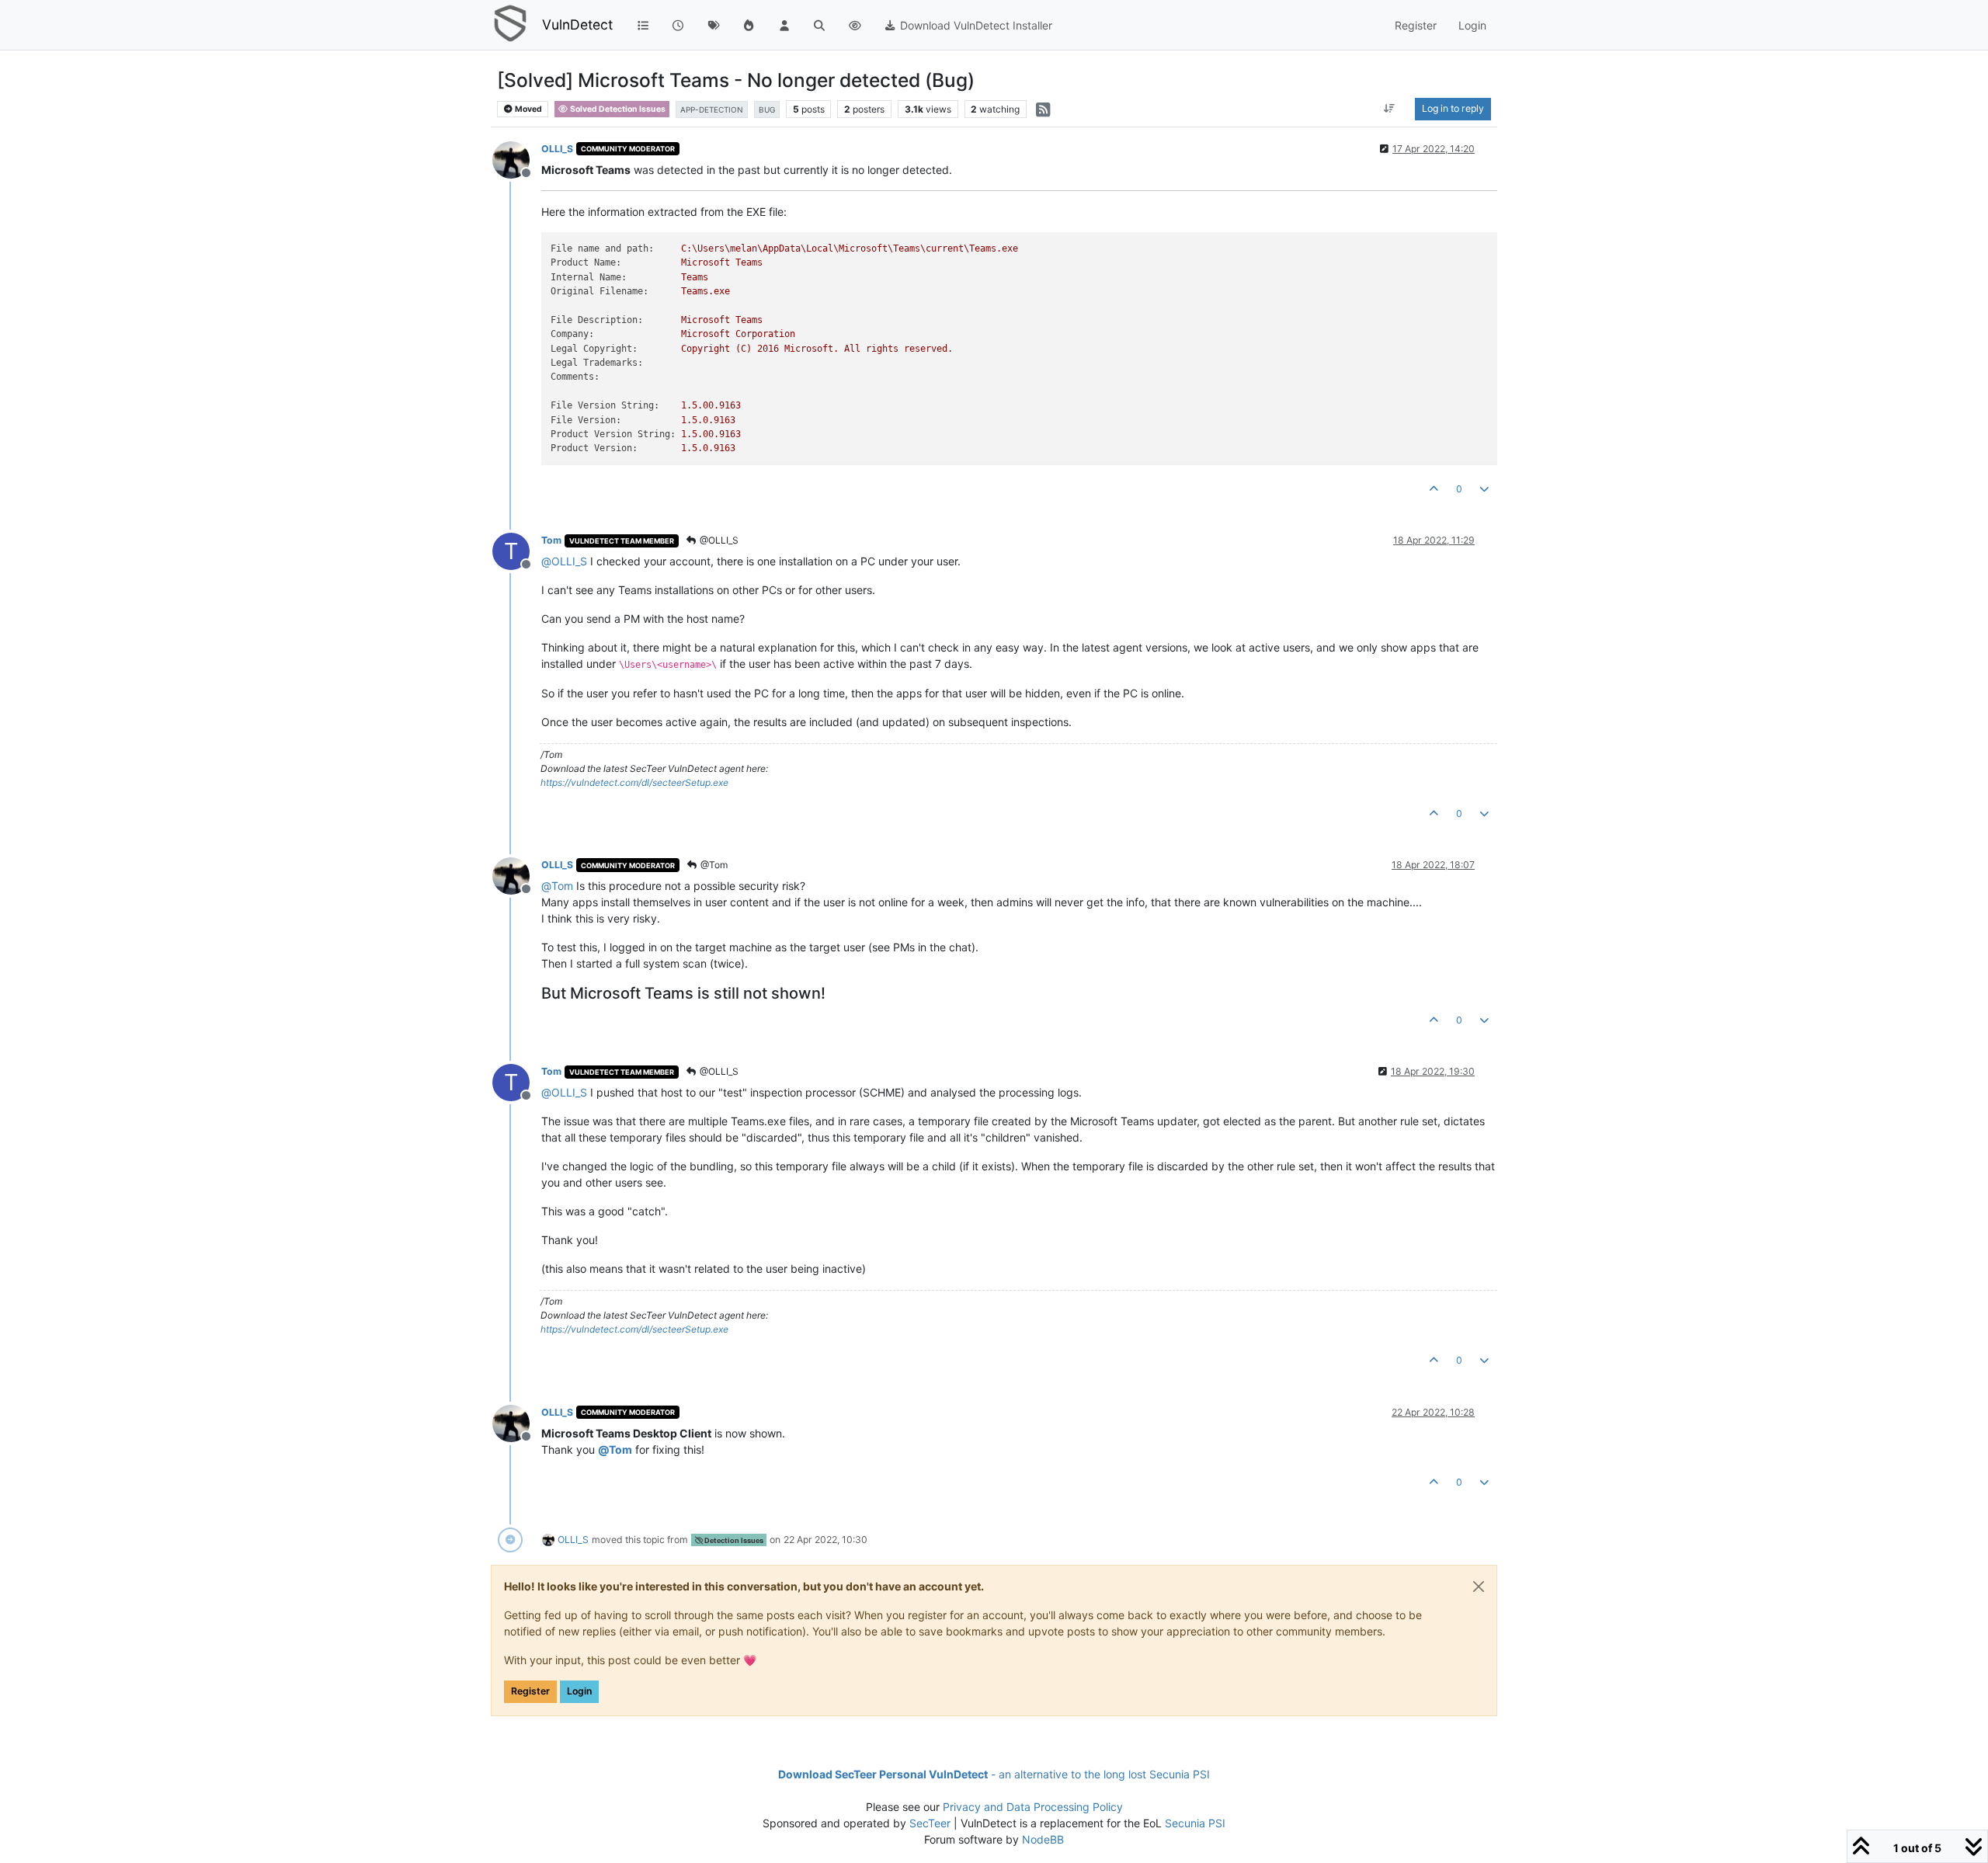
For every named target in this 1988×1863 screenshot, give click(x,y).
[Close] (1479, 1587)
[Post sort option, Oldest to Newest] (1390, 109)
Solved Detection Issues (617, 109)
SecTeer (930, 1823)
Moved (528, 109)
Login (579, 1691)
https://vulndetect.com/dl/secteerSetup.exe (634, 782)
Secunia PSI (1195, 1823)
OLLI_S (557, 149)
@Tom (713, 865)
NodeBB (1043, 1839)
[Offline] (517, 159)
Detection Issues (733, 1540)
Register (530, 1691)
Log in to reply (1453, 108)
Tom (551, 540)
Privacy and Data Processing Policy (1033, 1807)
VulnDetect (577, 24)
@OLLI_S (718, 540)
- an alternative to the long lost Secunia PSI (994, 1774)
